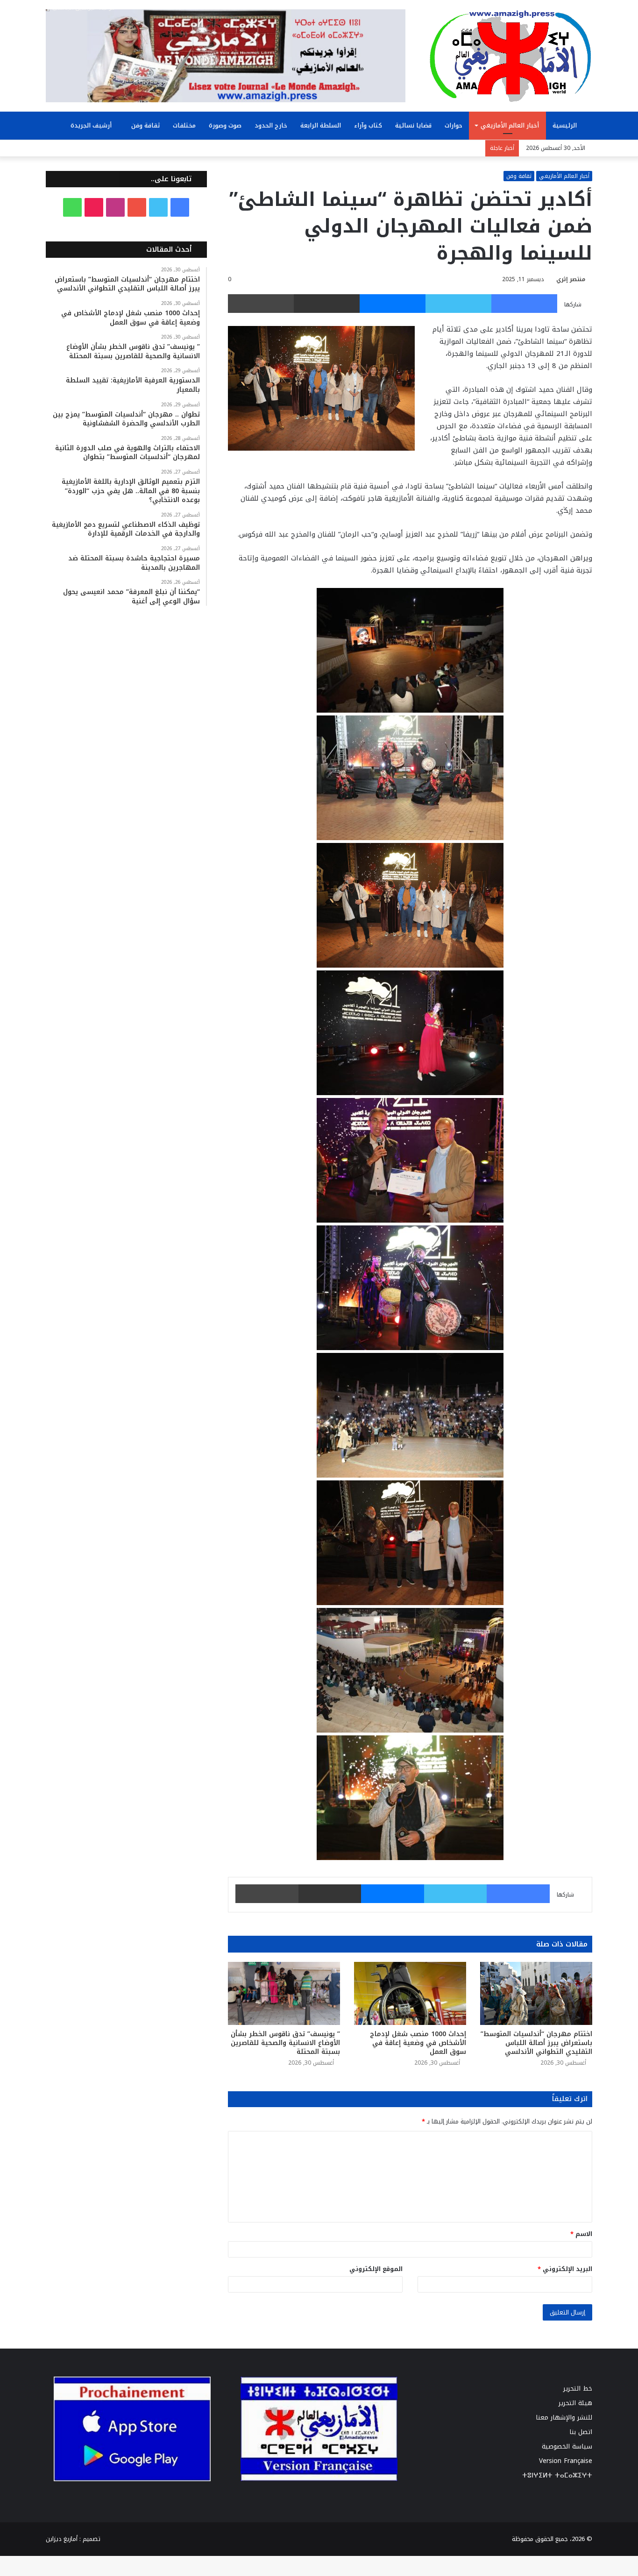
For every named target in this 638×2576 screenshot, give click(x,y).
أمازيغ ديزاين (62, 2539)
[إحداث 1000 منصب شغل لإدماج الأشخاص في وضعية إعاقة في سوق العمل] (410, 1993)
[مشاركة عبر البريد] (327, 304)
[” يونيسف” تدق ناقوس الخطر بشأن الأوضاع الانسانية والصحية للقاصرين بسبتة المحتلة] (284, 1993)
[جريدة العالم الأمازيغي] (510, 56)
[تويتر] (458, 304)
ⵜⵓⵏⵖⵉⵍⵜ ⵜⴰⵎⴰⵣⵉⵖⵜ (557, 2475)
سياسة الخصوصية (567, 2446)
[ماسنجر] (393, 304)
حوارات (454, 125)
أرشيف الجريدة (92, 125)
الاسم (581, 2234)
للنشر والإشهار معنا (564, 2417)
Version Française (566, 2461)
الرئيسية (566, 125)
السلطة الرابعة (321, 125)
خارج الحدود (271, 125)
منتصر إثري (571, 279)
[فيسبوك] (524, 304)
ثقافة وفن (145, 125)
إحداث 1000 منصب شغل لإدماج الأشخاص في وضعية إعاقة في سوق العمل (418, 2043)
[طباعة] (261, 304)
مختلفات (184, 125)
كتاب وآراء (368, 125)
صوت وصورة (225, 125)
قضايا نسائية (413, 125)
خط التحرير (578, 2388)
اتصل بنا (581, 2432)
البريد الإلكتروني (565, 2269)
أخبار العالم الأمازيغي (510, 125)
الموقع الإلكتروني (376, 2269)
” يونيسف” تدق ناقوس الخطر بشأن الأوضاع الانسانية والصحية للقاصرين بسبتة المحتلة (285, 2043)
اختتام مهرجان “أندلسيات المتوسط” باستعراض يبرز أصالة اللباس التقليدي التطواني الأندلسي (536, 2043)
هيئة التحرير (575, 2403)
